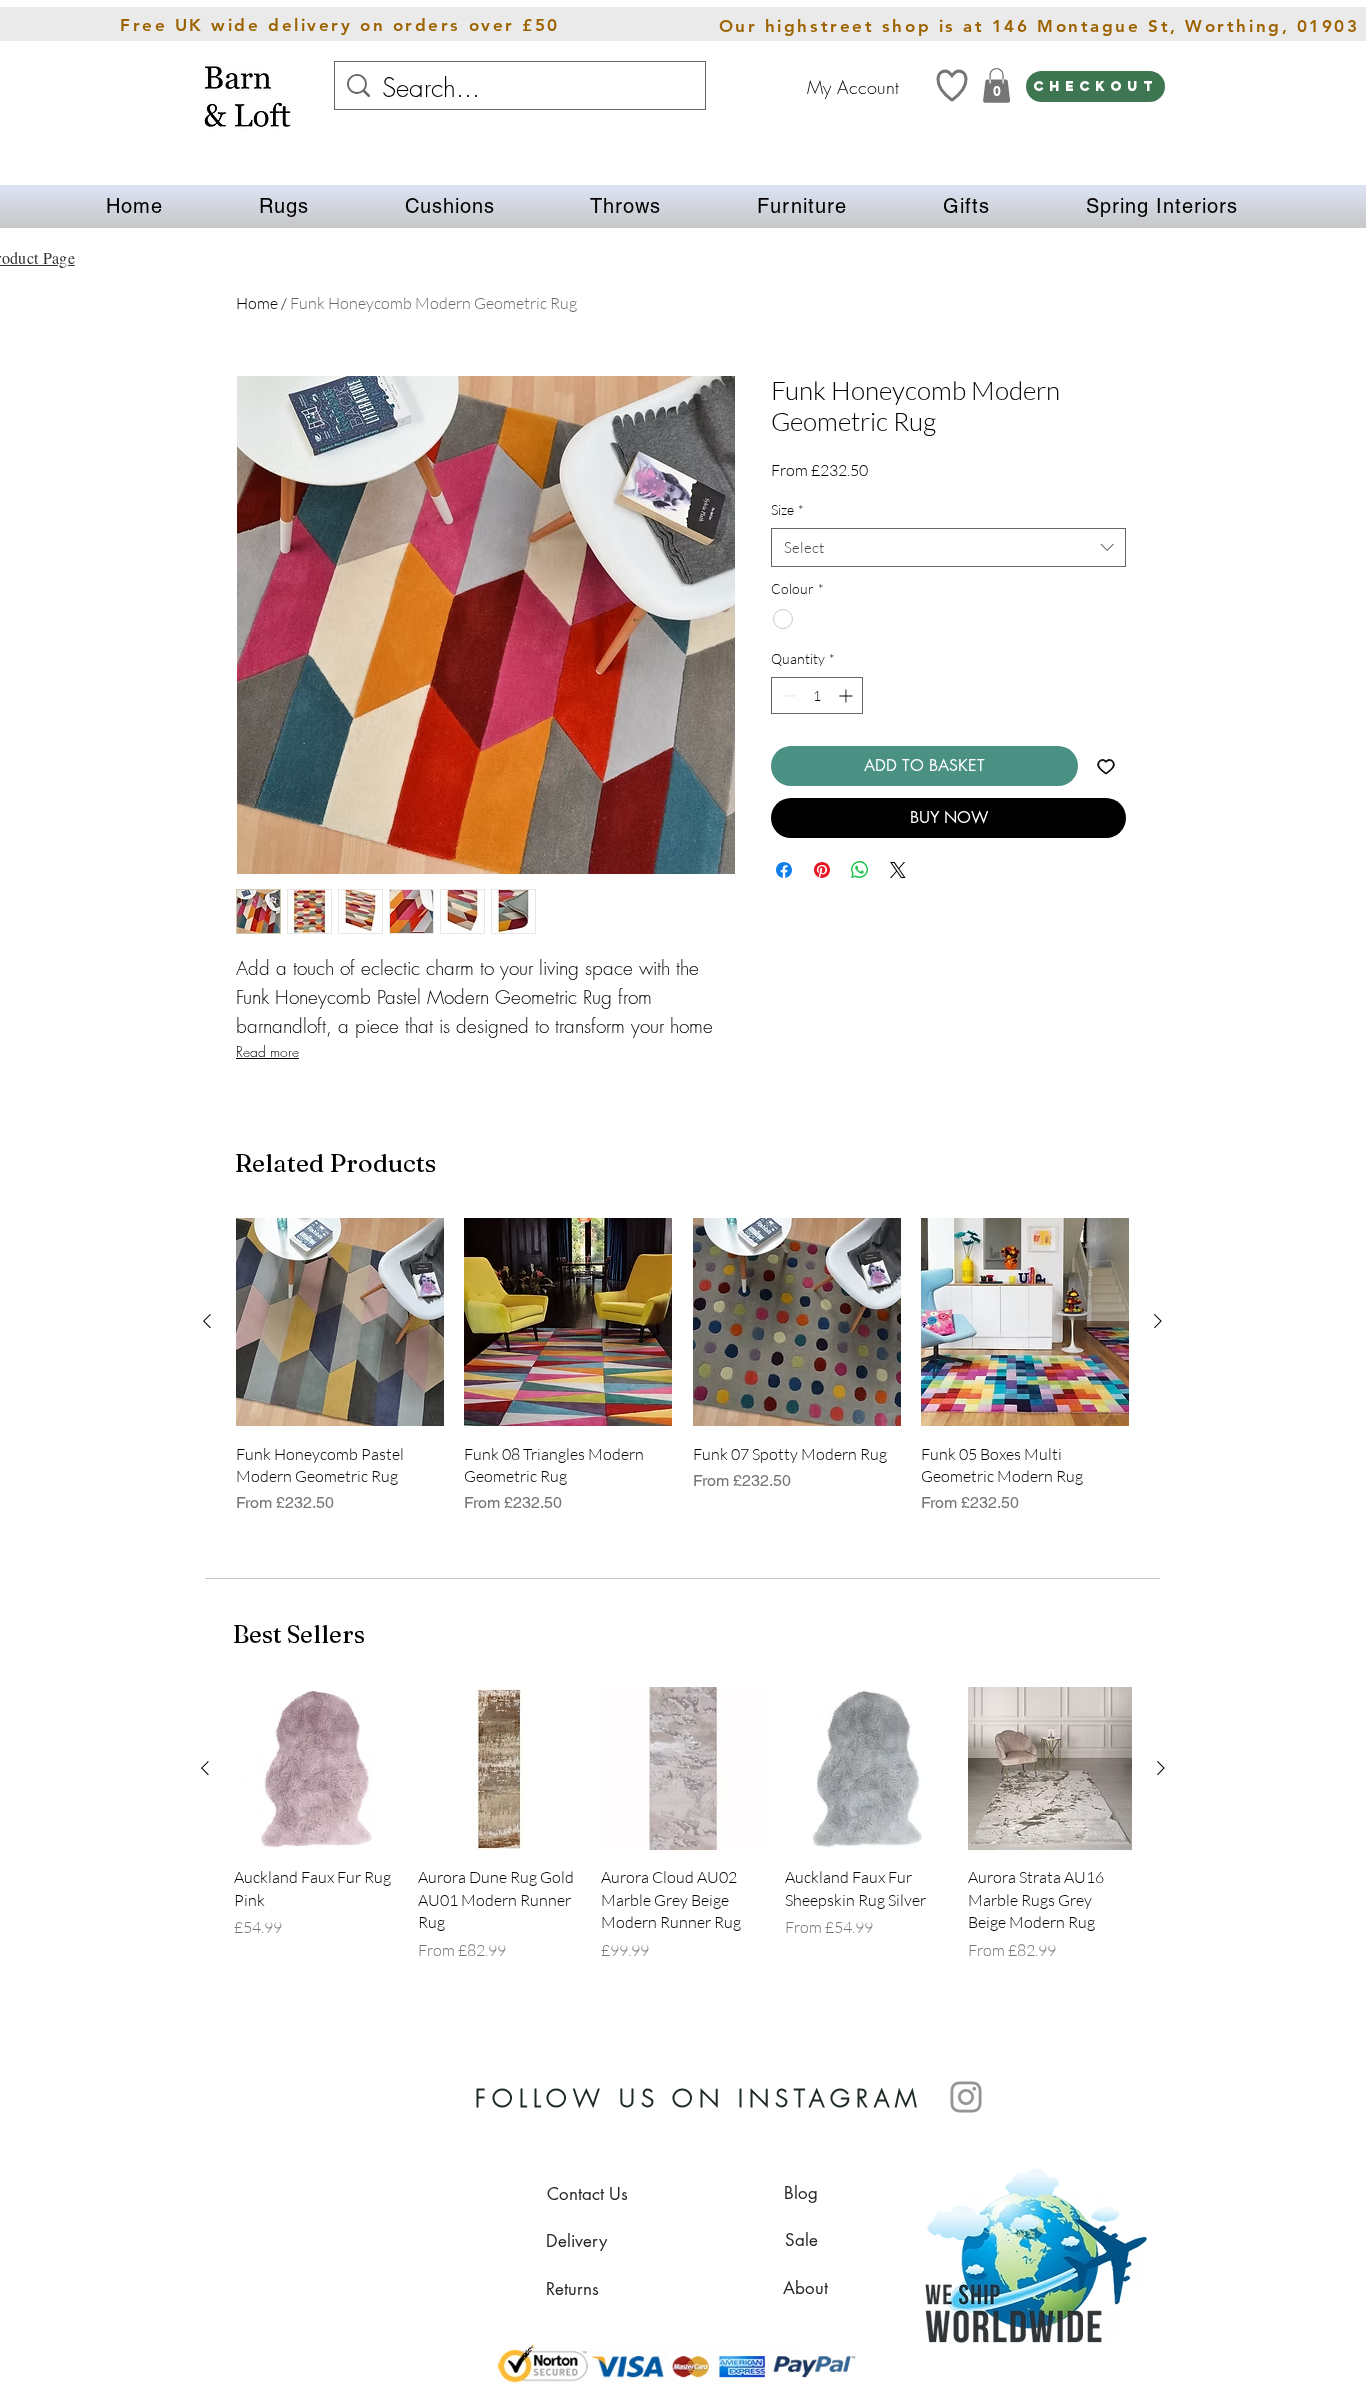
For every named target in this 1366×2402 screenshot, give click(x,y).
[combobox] (948, 547)
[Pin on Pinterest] (822, 870)
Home (257, 303)
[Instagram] (966, 2097)
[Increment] (847, 695)
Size (787, 509)
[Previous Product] (207, 1321)
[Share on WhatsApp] (860, 870)
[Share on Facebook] (784, 870)
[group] (682, 1377)
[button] (284, 206)
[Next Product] (1158, 1321)
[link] (996, 85)
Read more (267, 1051)
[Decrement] (786, 695)
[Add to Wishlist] (1106, 766)
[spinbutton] (817, 695)
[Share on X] (898, 870)
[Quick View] (340, 1322)
